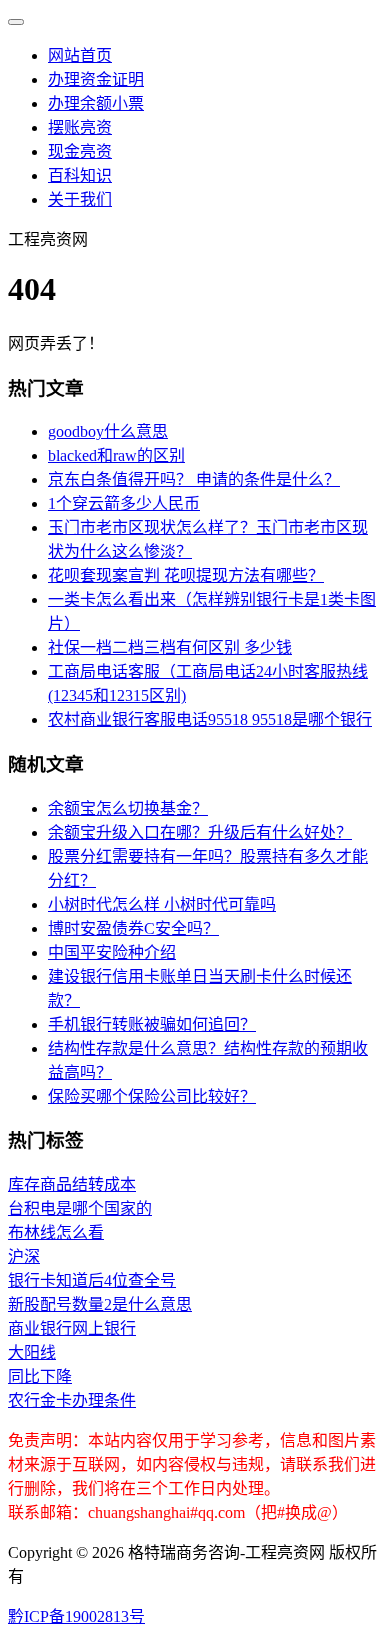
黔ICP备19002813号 (76, 1616)
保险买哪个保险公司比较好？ (152, 1096)
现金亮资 (80, 151)
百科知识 (80, 175)
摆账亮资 (80, 127)
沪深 (24, 1256)
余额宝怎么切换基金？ (128, 808)
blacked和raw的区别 (116, 455)
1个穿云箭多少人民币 (124, 503)
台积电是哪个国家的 (80, 1208)
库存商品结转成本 (72, 1184)
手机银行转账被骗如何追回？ (152, 1024)
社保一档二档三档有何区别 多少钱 (170, 647)
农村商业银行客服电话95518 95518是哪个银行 (210, 719)
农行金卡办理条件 (72, 1400)
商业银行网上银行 (72, 1328)
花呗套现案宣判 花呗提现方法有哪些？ (186, 575)
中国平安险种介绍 (112, 952)
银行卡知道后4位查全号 (92, 1280)
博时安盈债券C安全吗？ (133, 928)
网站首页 (80, 55)
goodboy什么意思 (108, 431)
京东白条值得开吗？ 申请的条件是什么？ (194, 479)
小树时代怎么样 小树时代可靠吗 (162, 904)
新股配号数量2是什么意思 (100, 1304)
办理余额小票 (96, 103)
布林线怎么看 (56, 1232)
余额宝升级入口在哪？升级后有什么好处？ (200, 832)
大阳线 (32, 1352)
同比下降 (40, 1376)
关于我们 (80, 199)
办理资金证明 (96, 79)
